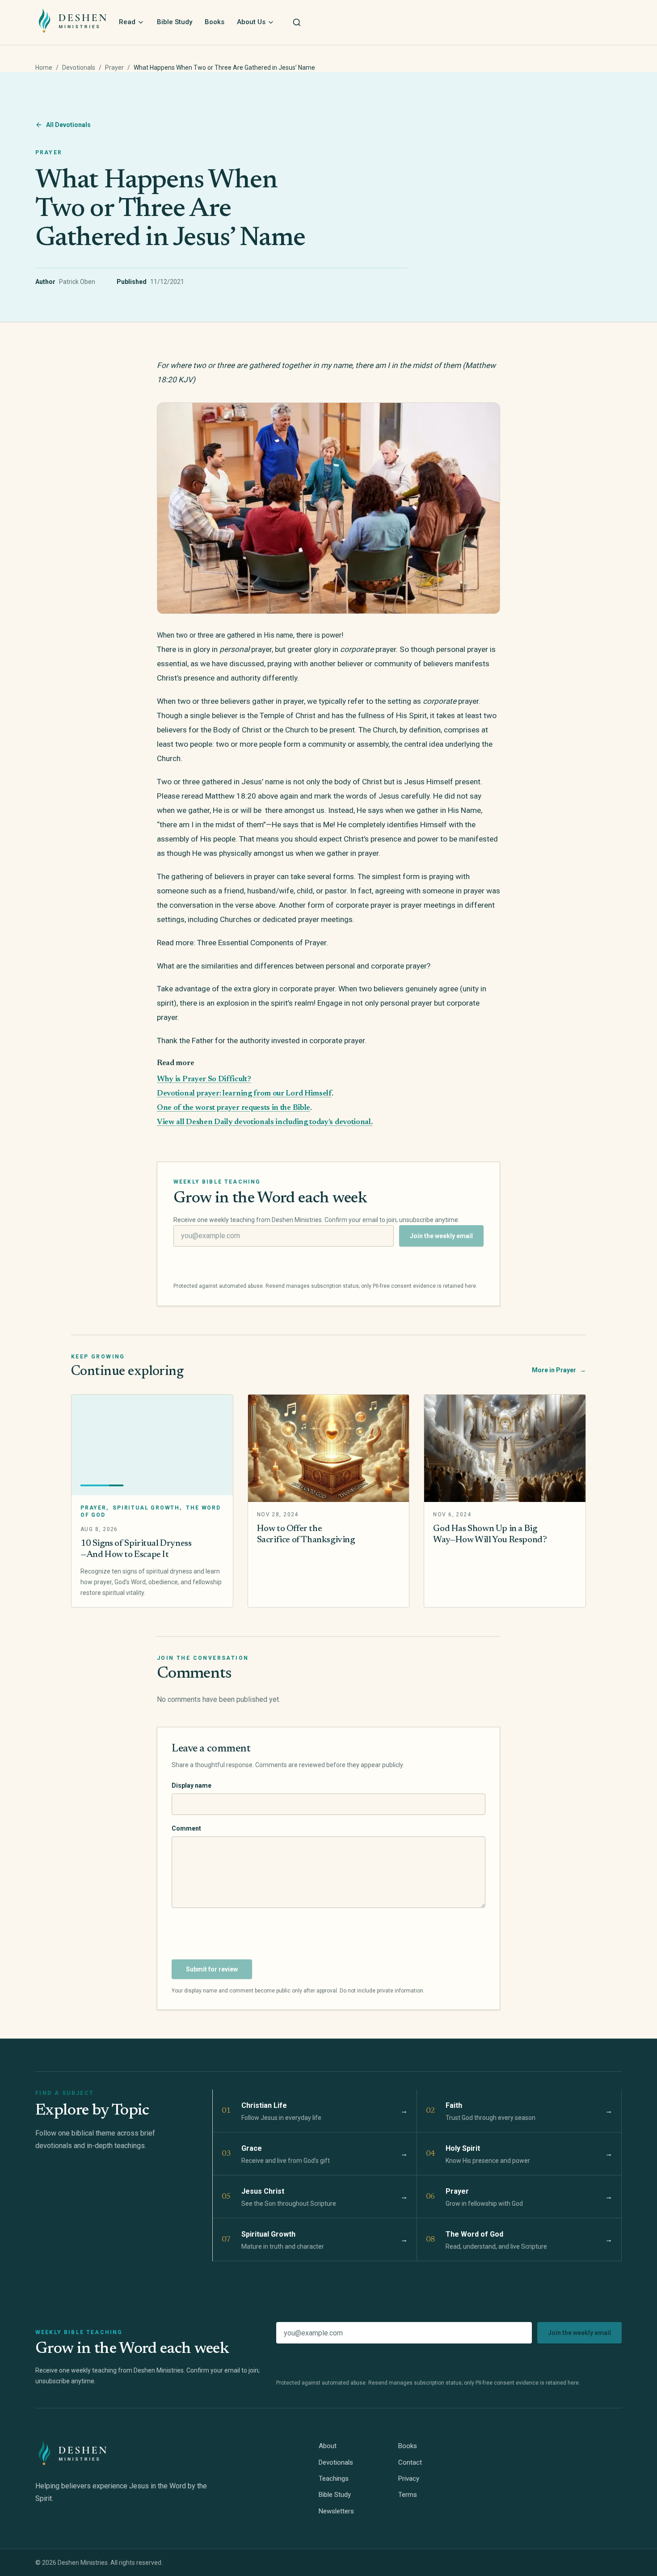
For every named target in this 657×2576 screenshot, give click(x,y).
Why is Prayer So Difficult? (204, 1079)
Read (127, 22)
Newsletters (336, 2511)
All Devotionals (68, 125)
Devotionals (79, 68)
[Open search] (297, 22)
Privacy (409, 2479)
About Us (251, 22)
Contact (410, 2462)
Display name (192, 1785)
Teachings (334, 2479)
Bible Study (175, 22)
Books (215, 22)
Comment (186, 1828)
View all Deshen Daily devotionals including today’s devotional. (265, 1122)
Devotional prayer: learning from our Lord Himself (244, 1094)
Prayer (114, 68)
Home (44, 68)
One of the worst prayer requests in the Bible (234, 1108)
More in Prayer (559, 1370)
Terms (408, 2495)
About (328, 2446)
